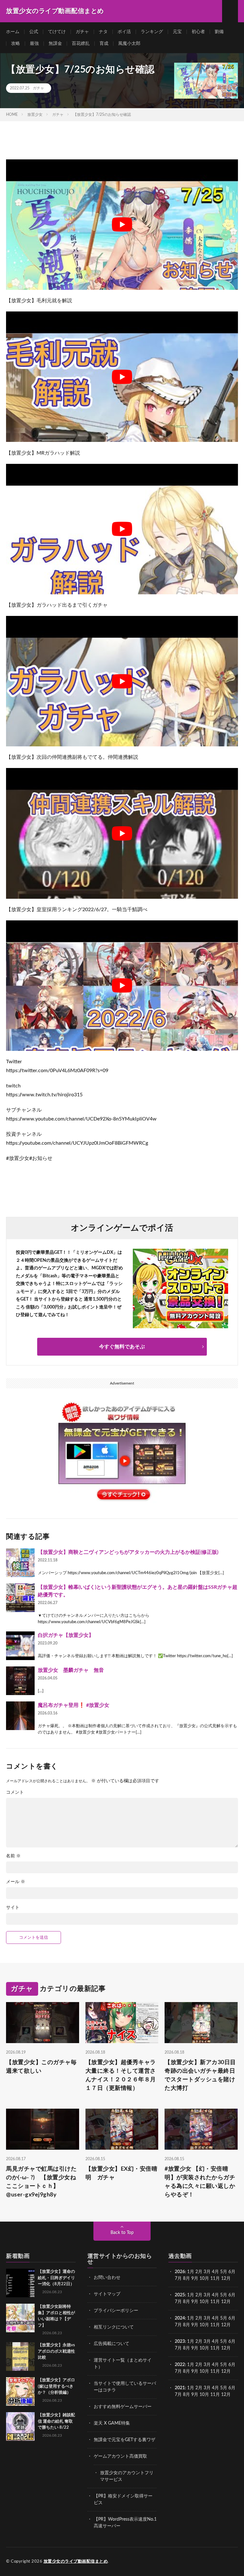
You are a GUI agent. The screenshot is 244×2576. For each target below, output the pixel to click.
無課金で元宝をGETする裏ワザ (125, 2440)
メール (16, 1882)
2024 (180, 2318)
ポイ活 (124, 32)
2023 (180, 2342)
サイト (13, 1908)
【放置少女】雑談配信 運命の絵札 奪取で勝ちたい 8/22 (56, 2421)
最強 (34, 44)
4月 (215, 2272)
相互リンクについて (114, 2327)
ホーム (13, 32)
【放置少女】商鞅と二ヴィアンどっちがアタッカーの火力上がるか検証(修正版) (128, 1552)
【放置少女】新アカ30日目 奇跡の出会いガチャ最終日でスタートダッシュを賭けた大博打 (201, 2075)
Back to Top (122, 2233)
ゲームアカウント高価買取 (120, 2456)
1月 (191, 2272)
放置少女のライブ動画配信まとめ (76, 2562)
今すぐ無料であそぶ (122, 1347)
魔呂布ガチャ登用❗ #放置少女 (74, 1705)
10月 (204, 2302)
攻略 (16, 44)
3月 (207, 2272)
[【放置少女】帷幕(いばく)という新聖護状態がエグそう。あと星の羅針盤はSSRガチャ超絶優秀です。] (20, 1598)
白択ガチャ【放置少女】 (66, 1635)
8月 (186, 2279)
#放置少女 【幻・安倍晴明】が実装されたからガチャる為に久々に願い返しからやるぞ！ (200, 2182)
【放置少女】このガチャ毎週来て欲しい (41, 2067)
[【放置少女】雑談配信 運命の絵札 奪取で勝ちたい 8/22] (20, 2426)
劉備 (219, 32)
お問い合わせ (107, 2278)
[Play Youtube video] (122, 225)
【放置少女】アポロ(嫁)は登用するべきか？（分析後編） (56, 2386)
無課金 (55, 44)
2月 (199, 2272)
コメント (15, 1792)
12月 (226, 2302)
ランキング (152, 32)
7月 (178, 2279)
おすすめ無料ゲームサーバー (123, 2407)
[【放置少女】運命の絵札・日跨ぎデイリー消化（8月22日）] (20, 2283)
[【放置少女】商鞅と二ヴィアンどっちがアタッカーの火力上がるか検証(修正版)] (20, 1563)
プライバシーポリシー (116, 2311)
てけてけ (57, 32)
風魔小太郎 (129, 44)
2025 (180, 2295)
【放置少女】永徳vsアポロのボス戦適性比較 (56, 2351)
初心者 (198, 32)
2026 (180, 2272)
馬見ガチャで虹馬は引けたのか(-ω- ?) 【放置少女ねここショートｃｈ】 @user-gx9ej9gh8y (41, 2182)
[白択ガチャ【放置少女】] (20, 1646)
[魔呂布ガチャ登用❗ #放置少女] (20, 1716)
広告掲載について (112, 2344)
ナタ (103, 32)
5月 (224, 2272)
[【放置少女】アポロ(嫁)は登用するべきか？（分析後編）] (20, 2391)
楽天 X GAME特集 (112, 2423)
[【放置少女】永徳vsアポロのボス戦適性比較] (20, 2356)
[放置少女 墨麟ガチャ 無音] (20, 1681)
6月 (232, 2272)
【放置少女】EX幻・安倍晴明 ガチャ (122, 2173)
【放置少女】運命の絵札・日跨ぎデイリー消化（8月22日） (56, 2278)
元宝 (177, 32)
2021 (180, 2388)
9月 (195, 2302)
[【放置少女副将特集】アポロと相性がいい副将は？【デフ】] (20, 2318)
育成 (104, 44)
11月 (215, 2302)
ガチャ (82, 32)
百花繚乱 (81, 44)
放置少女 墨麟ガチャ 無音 (71, 1670)
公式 (34, 32)
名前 (13, 1856)
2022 (180, 2365)
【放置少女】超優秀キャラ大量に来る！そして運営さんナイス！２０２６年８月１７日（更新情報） (121, 2075)
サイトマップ (107, 2294)
